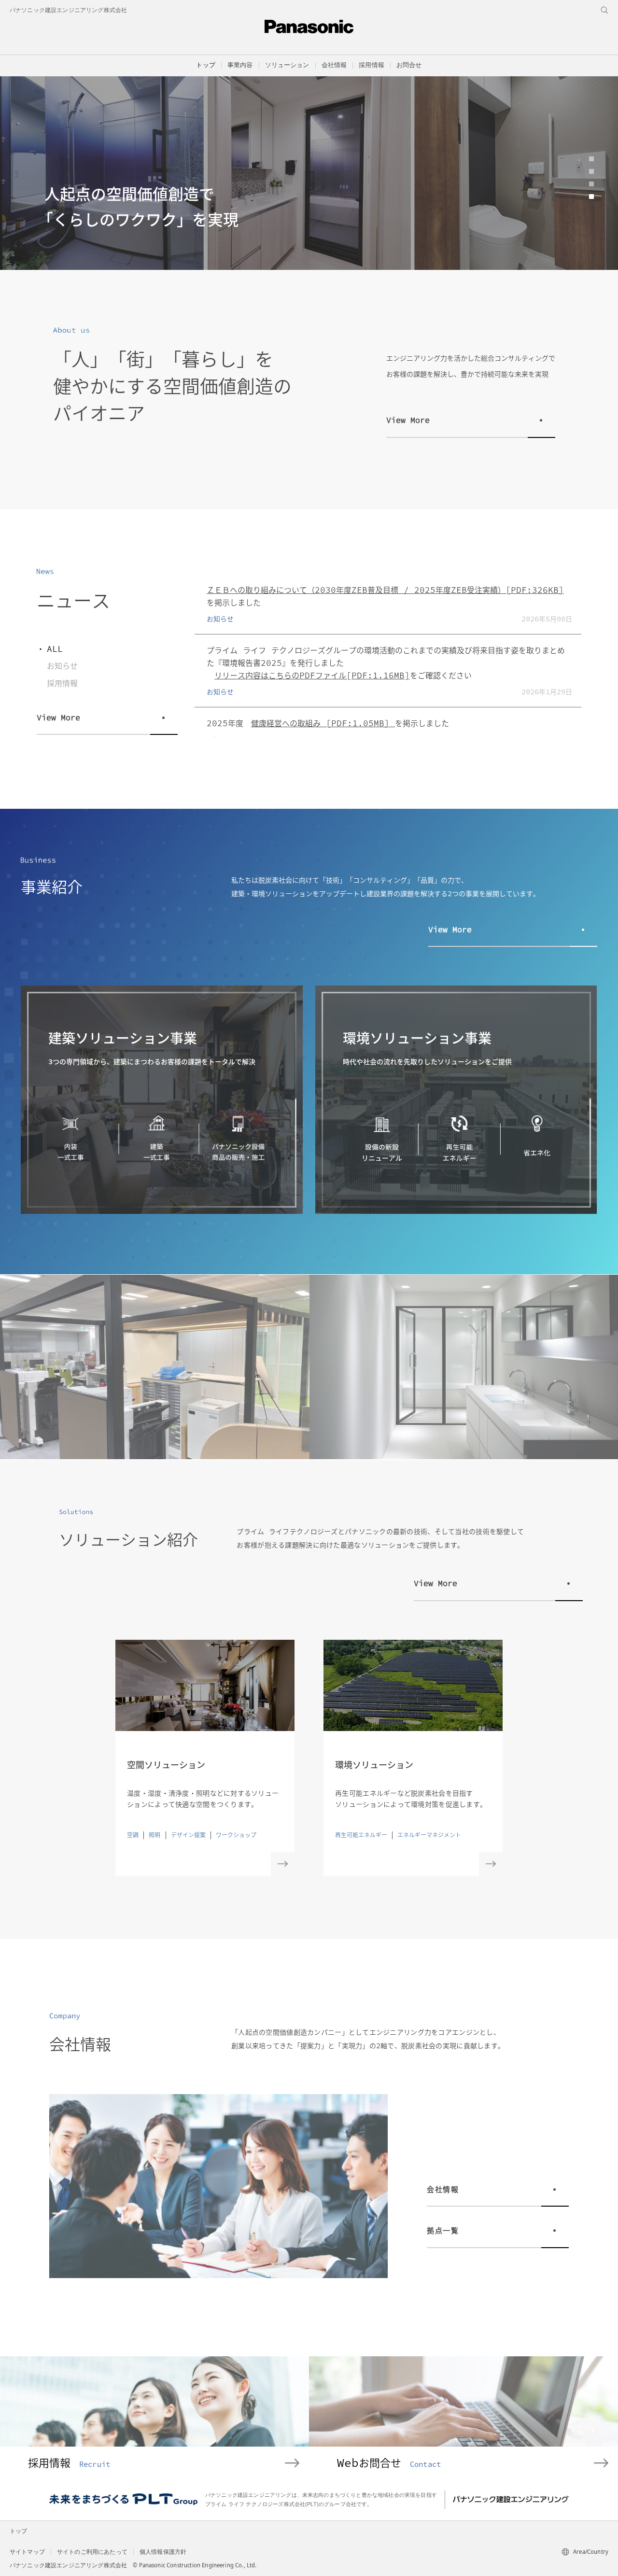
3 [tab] (591, 184)
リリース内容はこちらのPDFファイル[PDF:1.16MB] (312, 675)
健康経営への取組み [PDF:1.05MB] (323, 723)
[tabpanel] (309, 173)
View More (408, 420)
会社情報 (443, 2189)
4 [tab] (591, 197)
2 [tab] (591, 171)
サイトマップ (27, 2552)
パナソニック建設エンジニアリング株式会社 (68, 10)
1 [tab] (591, 159)
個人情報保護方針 (163, 2552)
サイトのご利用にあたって (92, 2552)
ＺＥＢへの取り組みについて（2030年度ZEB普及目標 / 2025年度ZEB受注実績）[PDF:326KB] (385, 590)
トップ (205, 65)
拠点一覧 (443, 2230)
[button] (240, 65)
